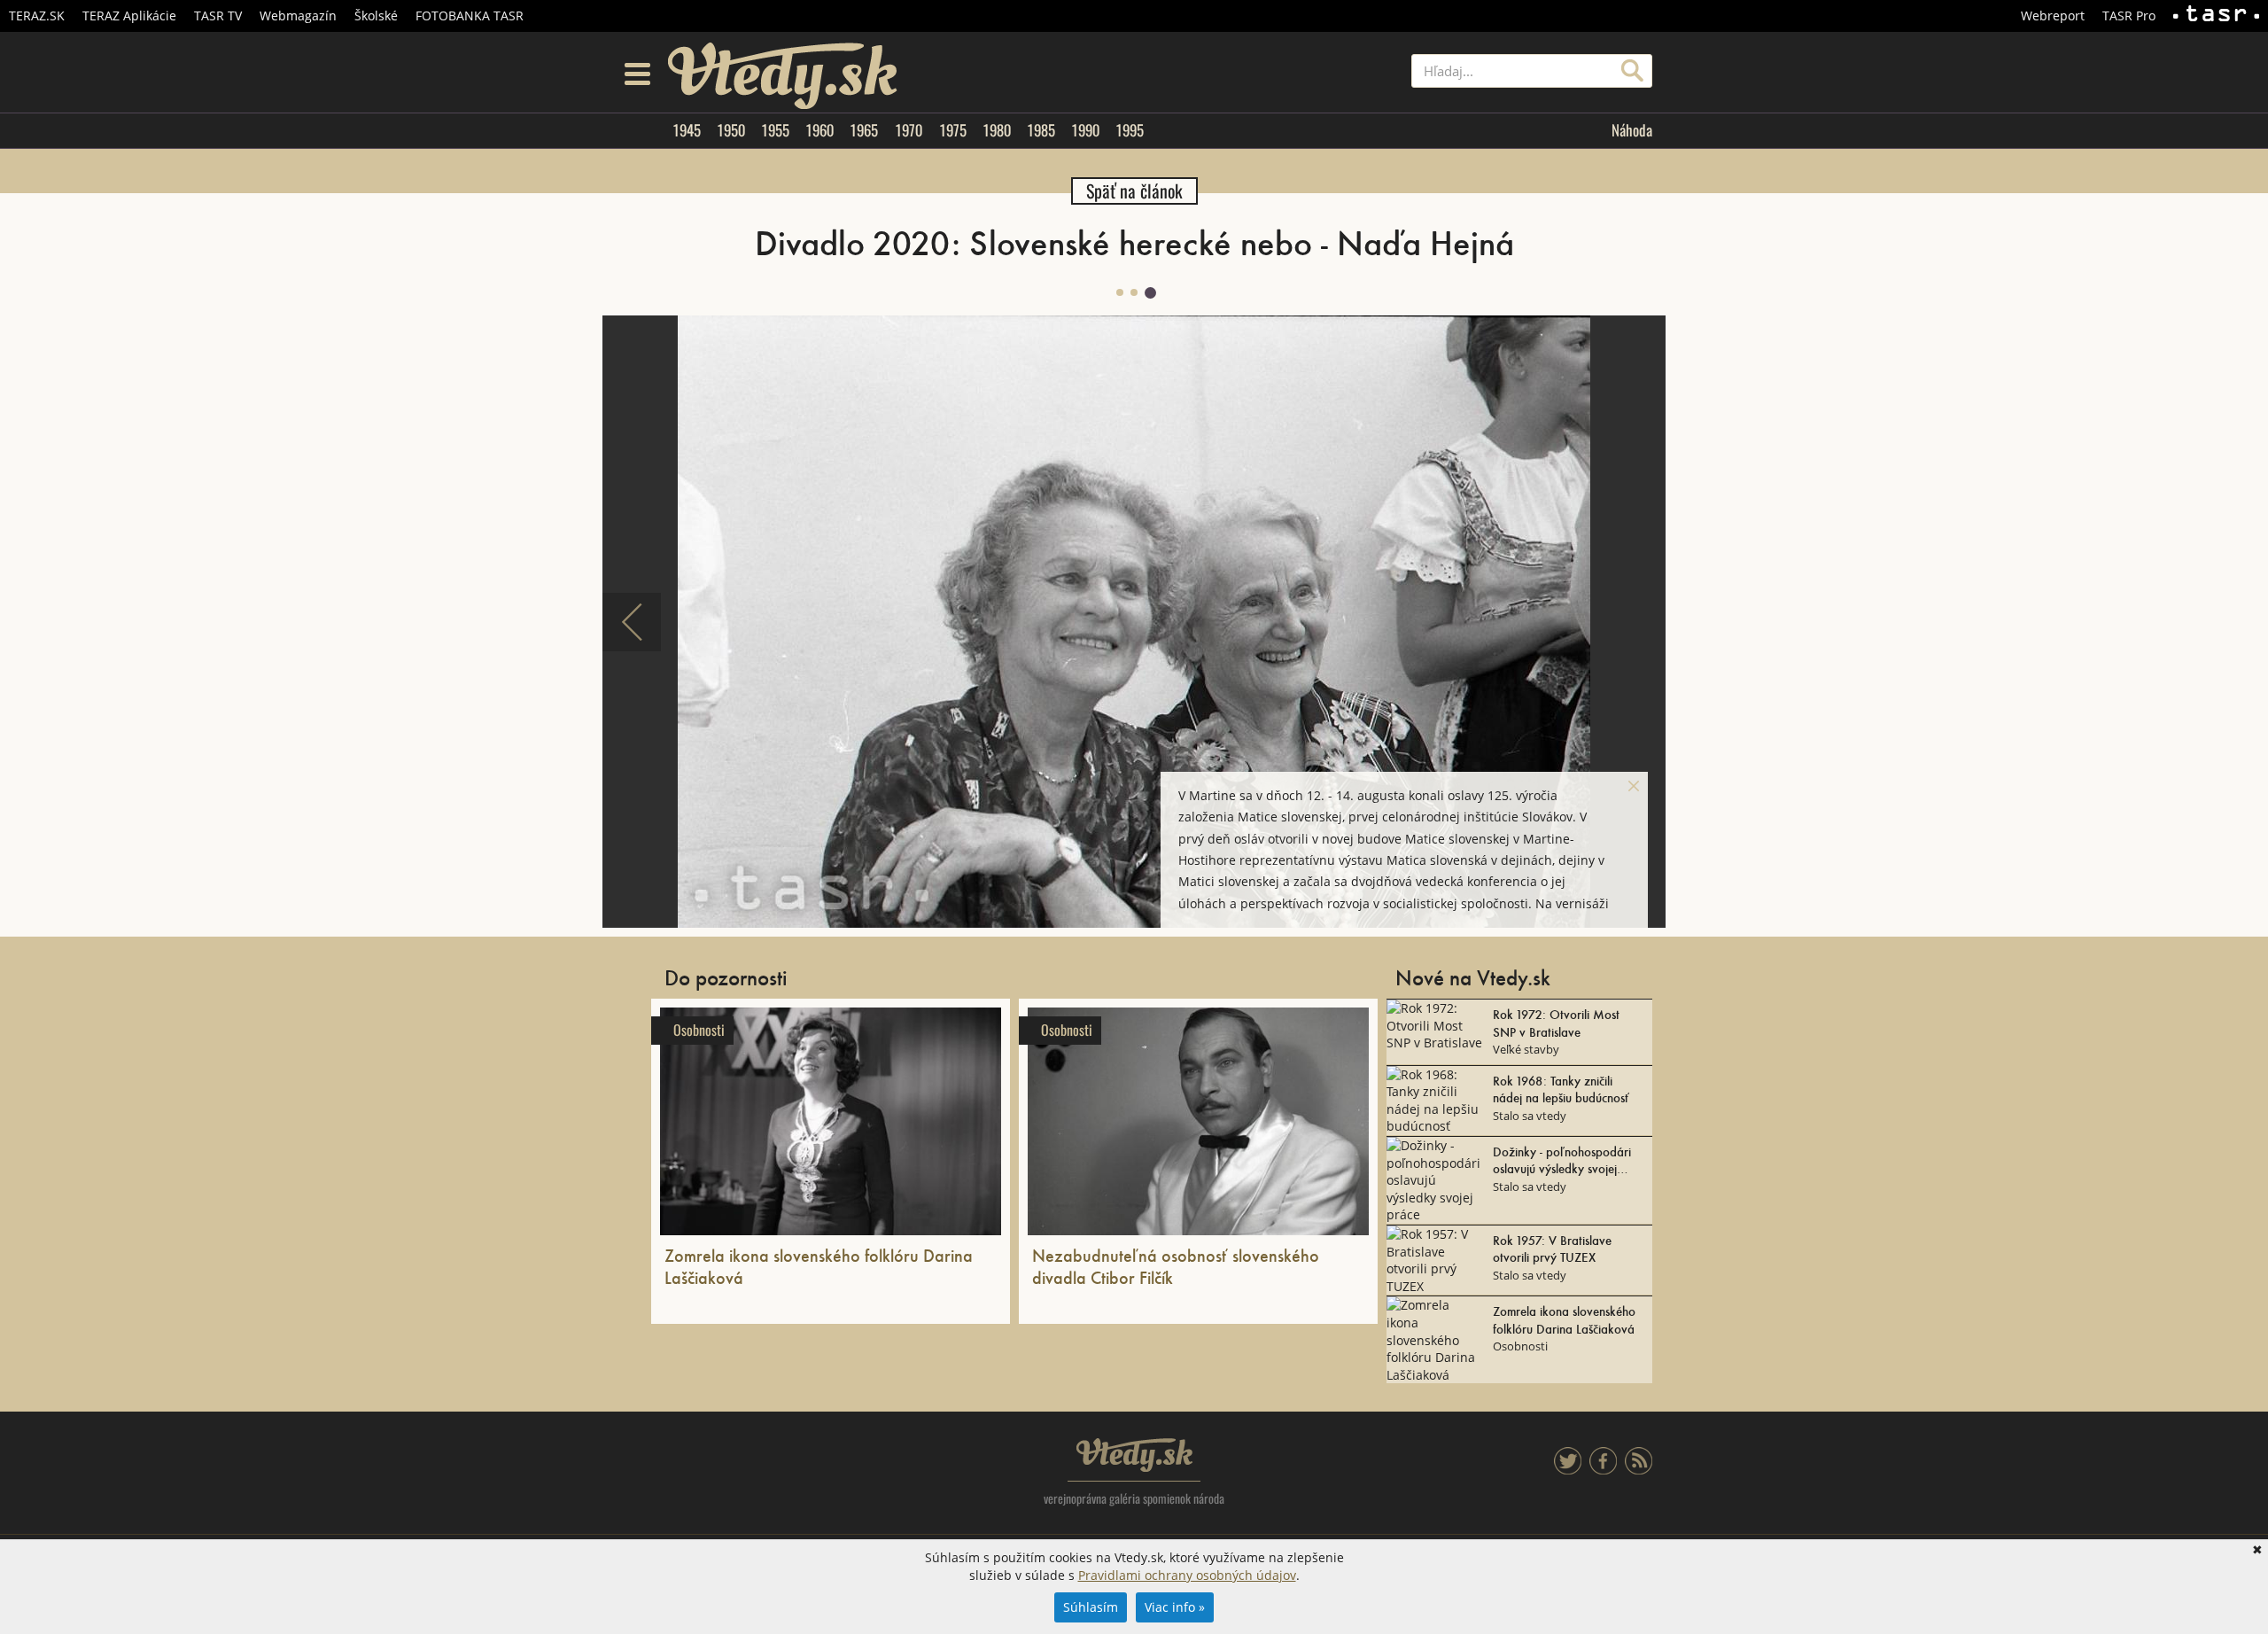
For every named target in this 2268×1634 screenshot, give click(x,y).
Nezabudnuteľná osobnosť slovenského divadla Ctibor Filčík (1176, 1266)
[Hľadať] (1632, 71)
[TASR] (2216, 16)
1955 (775, 130)
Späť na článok (1134, 191)
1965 (864, 130)
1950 (731, 130)
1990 (1085, 130)
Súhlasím (1091, 1607)
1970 (909, 130)
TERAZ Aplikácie (129, 16)
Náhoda (1632, 130)
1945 (687, 130)
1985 (1041, 130)
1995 (1130, 130)
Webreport (2053, 16)
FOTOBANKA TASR (470, 16)
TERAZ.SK (37, 16)
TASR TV (218, 16)
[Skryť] (1634, 786)
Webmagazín (298, 16)
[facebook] (1603, 1470)
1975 (953, 130)
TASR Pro (2129, 16)
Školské (376, 16)
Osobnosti (699, 1030)
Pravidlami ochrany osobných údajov (1187, 1575)
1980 (997, 130)
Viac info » (1175, 1607)
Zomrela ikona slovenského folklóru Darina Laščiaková (819, 1266)
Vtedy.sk (1134, 1455)
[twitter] (1568, 1470)
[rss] (1639, 1470)
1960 (819, 130)
